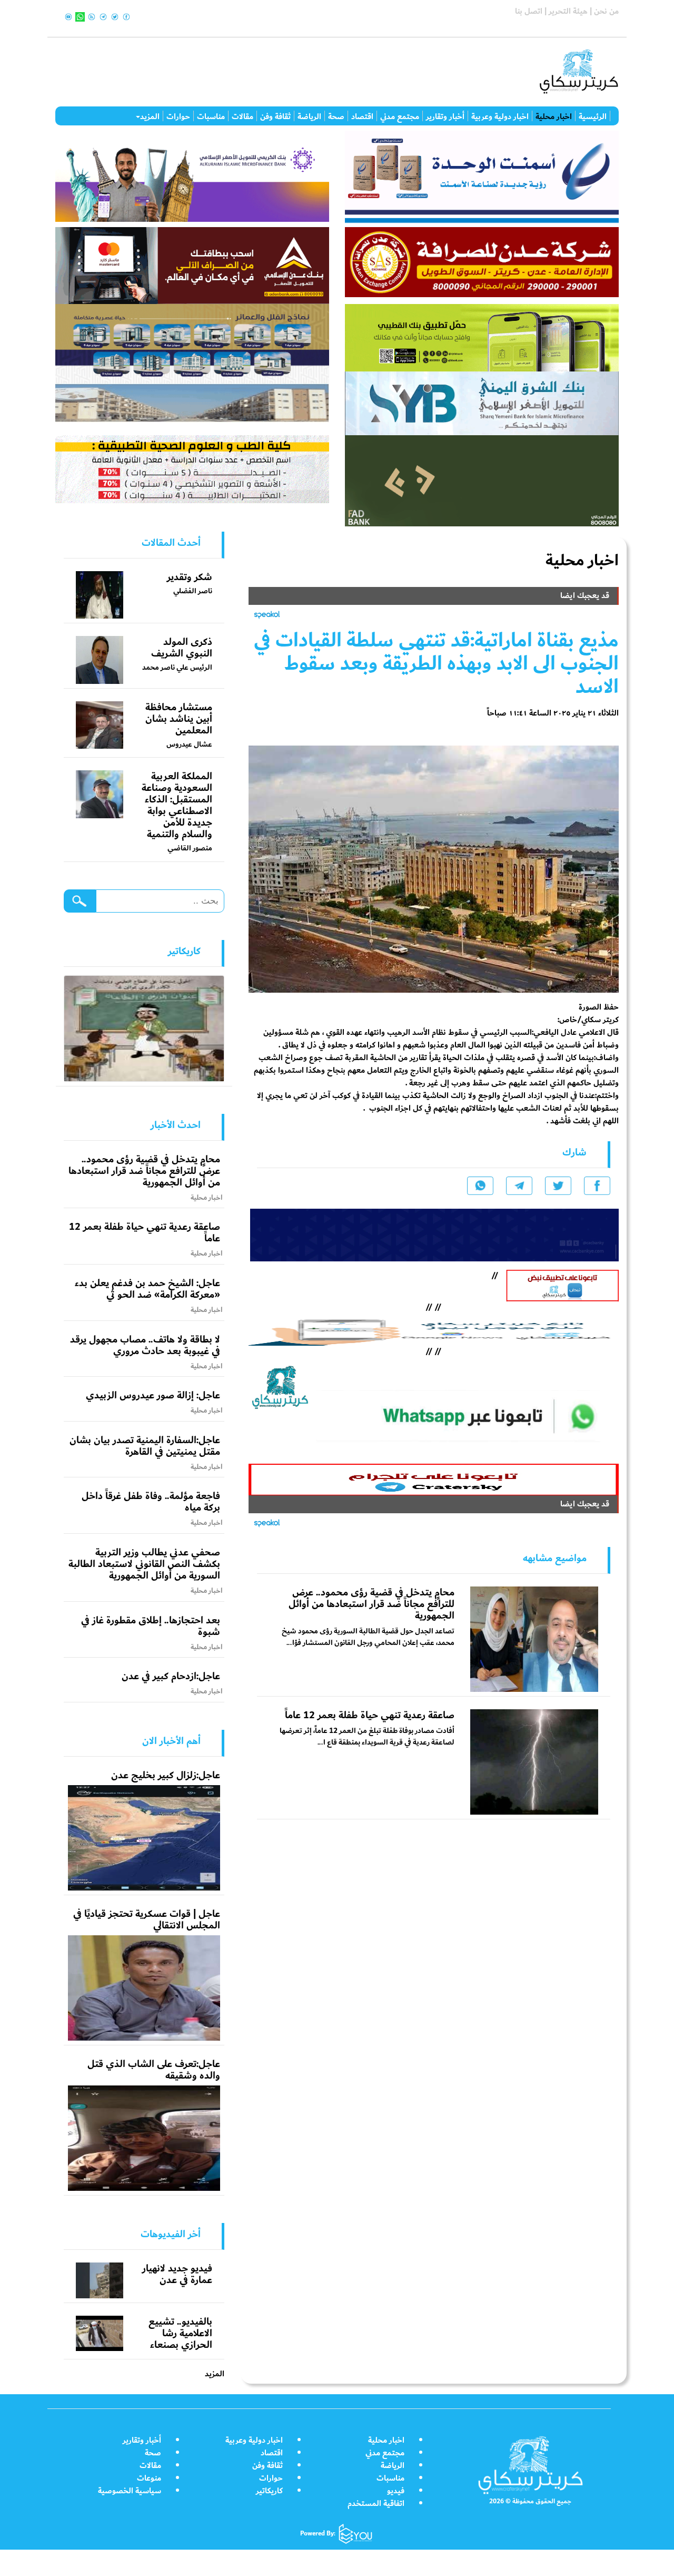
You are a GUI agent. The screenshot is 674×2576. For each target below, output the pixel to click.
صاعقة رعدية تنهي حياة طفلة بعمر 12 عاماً (370, 1715)
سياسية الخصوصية (130, 2491)
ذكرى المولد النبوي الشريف (182, 648)
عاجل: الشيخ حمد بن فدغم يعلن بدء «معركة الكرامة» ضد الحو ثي (147, 1289)
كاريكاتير (269, 2491)
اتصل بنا (529, 11)
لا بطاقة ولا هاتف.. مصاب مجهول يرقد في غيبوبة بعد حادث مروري (145, 1345)
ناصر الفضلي (193, 591)
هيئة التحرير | (565, 11)
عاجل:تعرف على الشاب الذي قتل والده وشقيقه (154, 2070)
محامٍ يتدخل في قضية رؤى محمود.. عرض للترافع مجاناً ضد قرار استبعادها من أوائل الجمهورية (371, 1604)
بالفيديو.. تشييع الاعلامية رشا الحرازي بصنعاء (180, 2333)
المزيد (150, 116)
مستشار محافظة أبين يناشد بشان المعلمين (179, 719)
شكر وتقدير (190, 577)
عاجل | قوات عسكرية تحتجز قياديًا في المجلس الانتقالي (147, 1919)
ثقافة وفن (275, 116)
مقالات (242, 116)
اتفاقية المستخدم (376, 2504)
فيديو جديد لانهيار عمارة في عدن (177, 2274)
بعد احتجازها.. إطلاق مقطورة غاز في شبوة (151, 1626)
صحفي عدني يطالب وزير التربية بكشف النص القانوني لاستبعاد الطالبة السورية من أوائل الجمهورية (144, 1564)
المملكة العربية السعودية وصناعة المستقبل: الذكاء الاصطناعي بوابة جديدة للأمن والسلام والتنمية (177, 805)
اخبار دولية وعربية (500, 116)
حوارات (178, 116)
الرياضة (309, 116)
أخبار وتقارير (445, 116)
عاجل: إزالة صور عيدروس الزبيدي (153, 1395)
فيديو (396, 2491)
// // (433, 1330)
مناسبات (211, 116)
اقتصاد (362, 116)
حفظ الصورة (599, 1007)
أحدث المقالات (171, 543)
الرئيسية (593, 116)
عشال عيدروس (189, 744)
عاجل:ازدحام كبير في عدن (171, 1676)
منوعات (149, 2478)
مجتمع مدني (400, 116)
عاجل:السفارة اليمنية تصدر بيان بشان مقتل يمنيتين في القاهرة (145, 1446)
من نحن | (603, 11)
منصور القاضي (190, 848)
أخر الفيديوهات (171, 2234)
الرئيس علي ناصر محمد (177, 667)
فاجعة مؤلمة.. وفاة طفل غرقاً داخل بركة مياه (151, 1502)
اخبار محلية (554, 116)
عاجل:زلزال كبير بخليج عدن (166, 1775)
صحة (336, 116)
